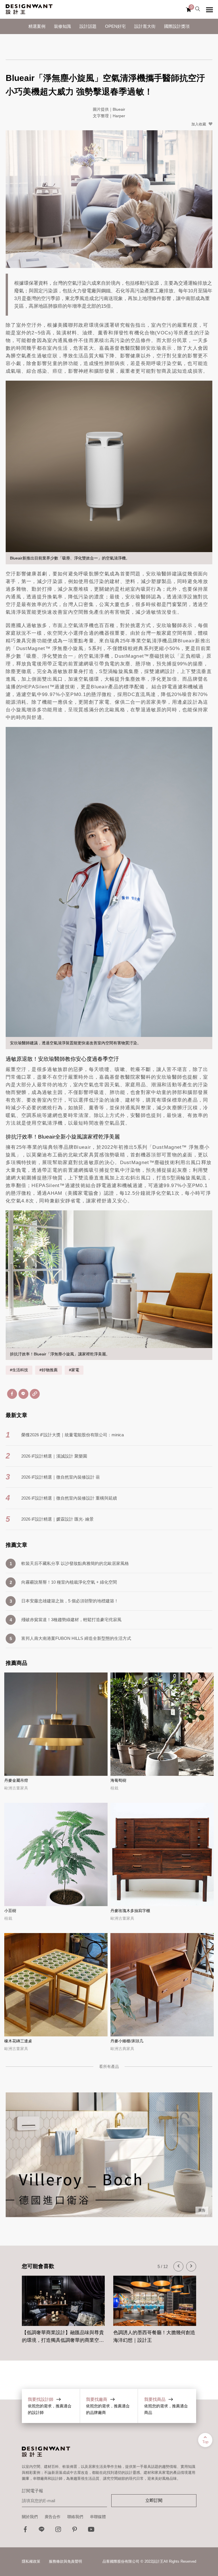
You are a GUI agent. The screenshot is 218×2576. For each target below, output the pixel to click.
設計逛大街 (145, 26)
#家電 (74, 1370)
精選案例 (37, 26)
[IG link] (58, 2531)
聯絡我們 (75, 2517)
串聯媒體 (98, 2517)
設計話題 (88, 26)
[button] (178, 2266)
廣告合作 (53, 2517)
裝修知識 (62, 26)
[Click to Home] (29, 9)
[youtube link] (91, 2531)
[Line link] (42, 2531)
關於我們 (30, 2517)
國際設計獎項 (177, 26)
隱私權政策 (31, 2561)
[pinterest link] (75, 2531)
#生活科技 (19, 1370)
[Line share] (23, 1394)
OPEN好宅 (115, 26)
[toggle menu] (209, 10)
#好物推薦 (49, 1370)
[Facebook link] (25, 2531)
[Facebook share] (12, 1394)
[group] (63, 2307)
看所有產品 (109, 2066)
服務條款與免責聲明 (65, 2561)
